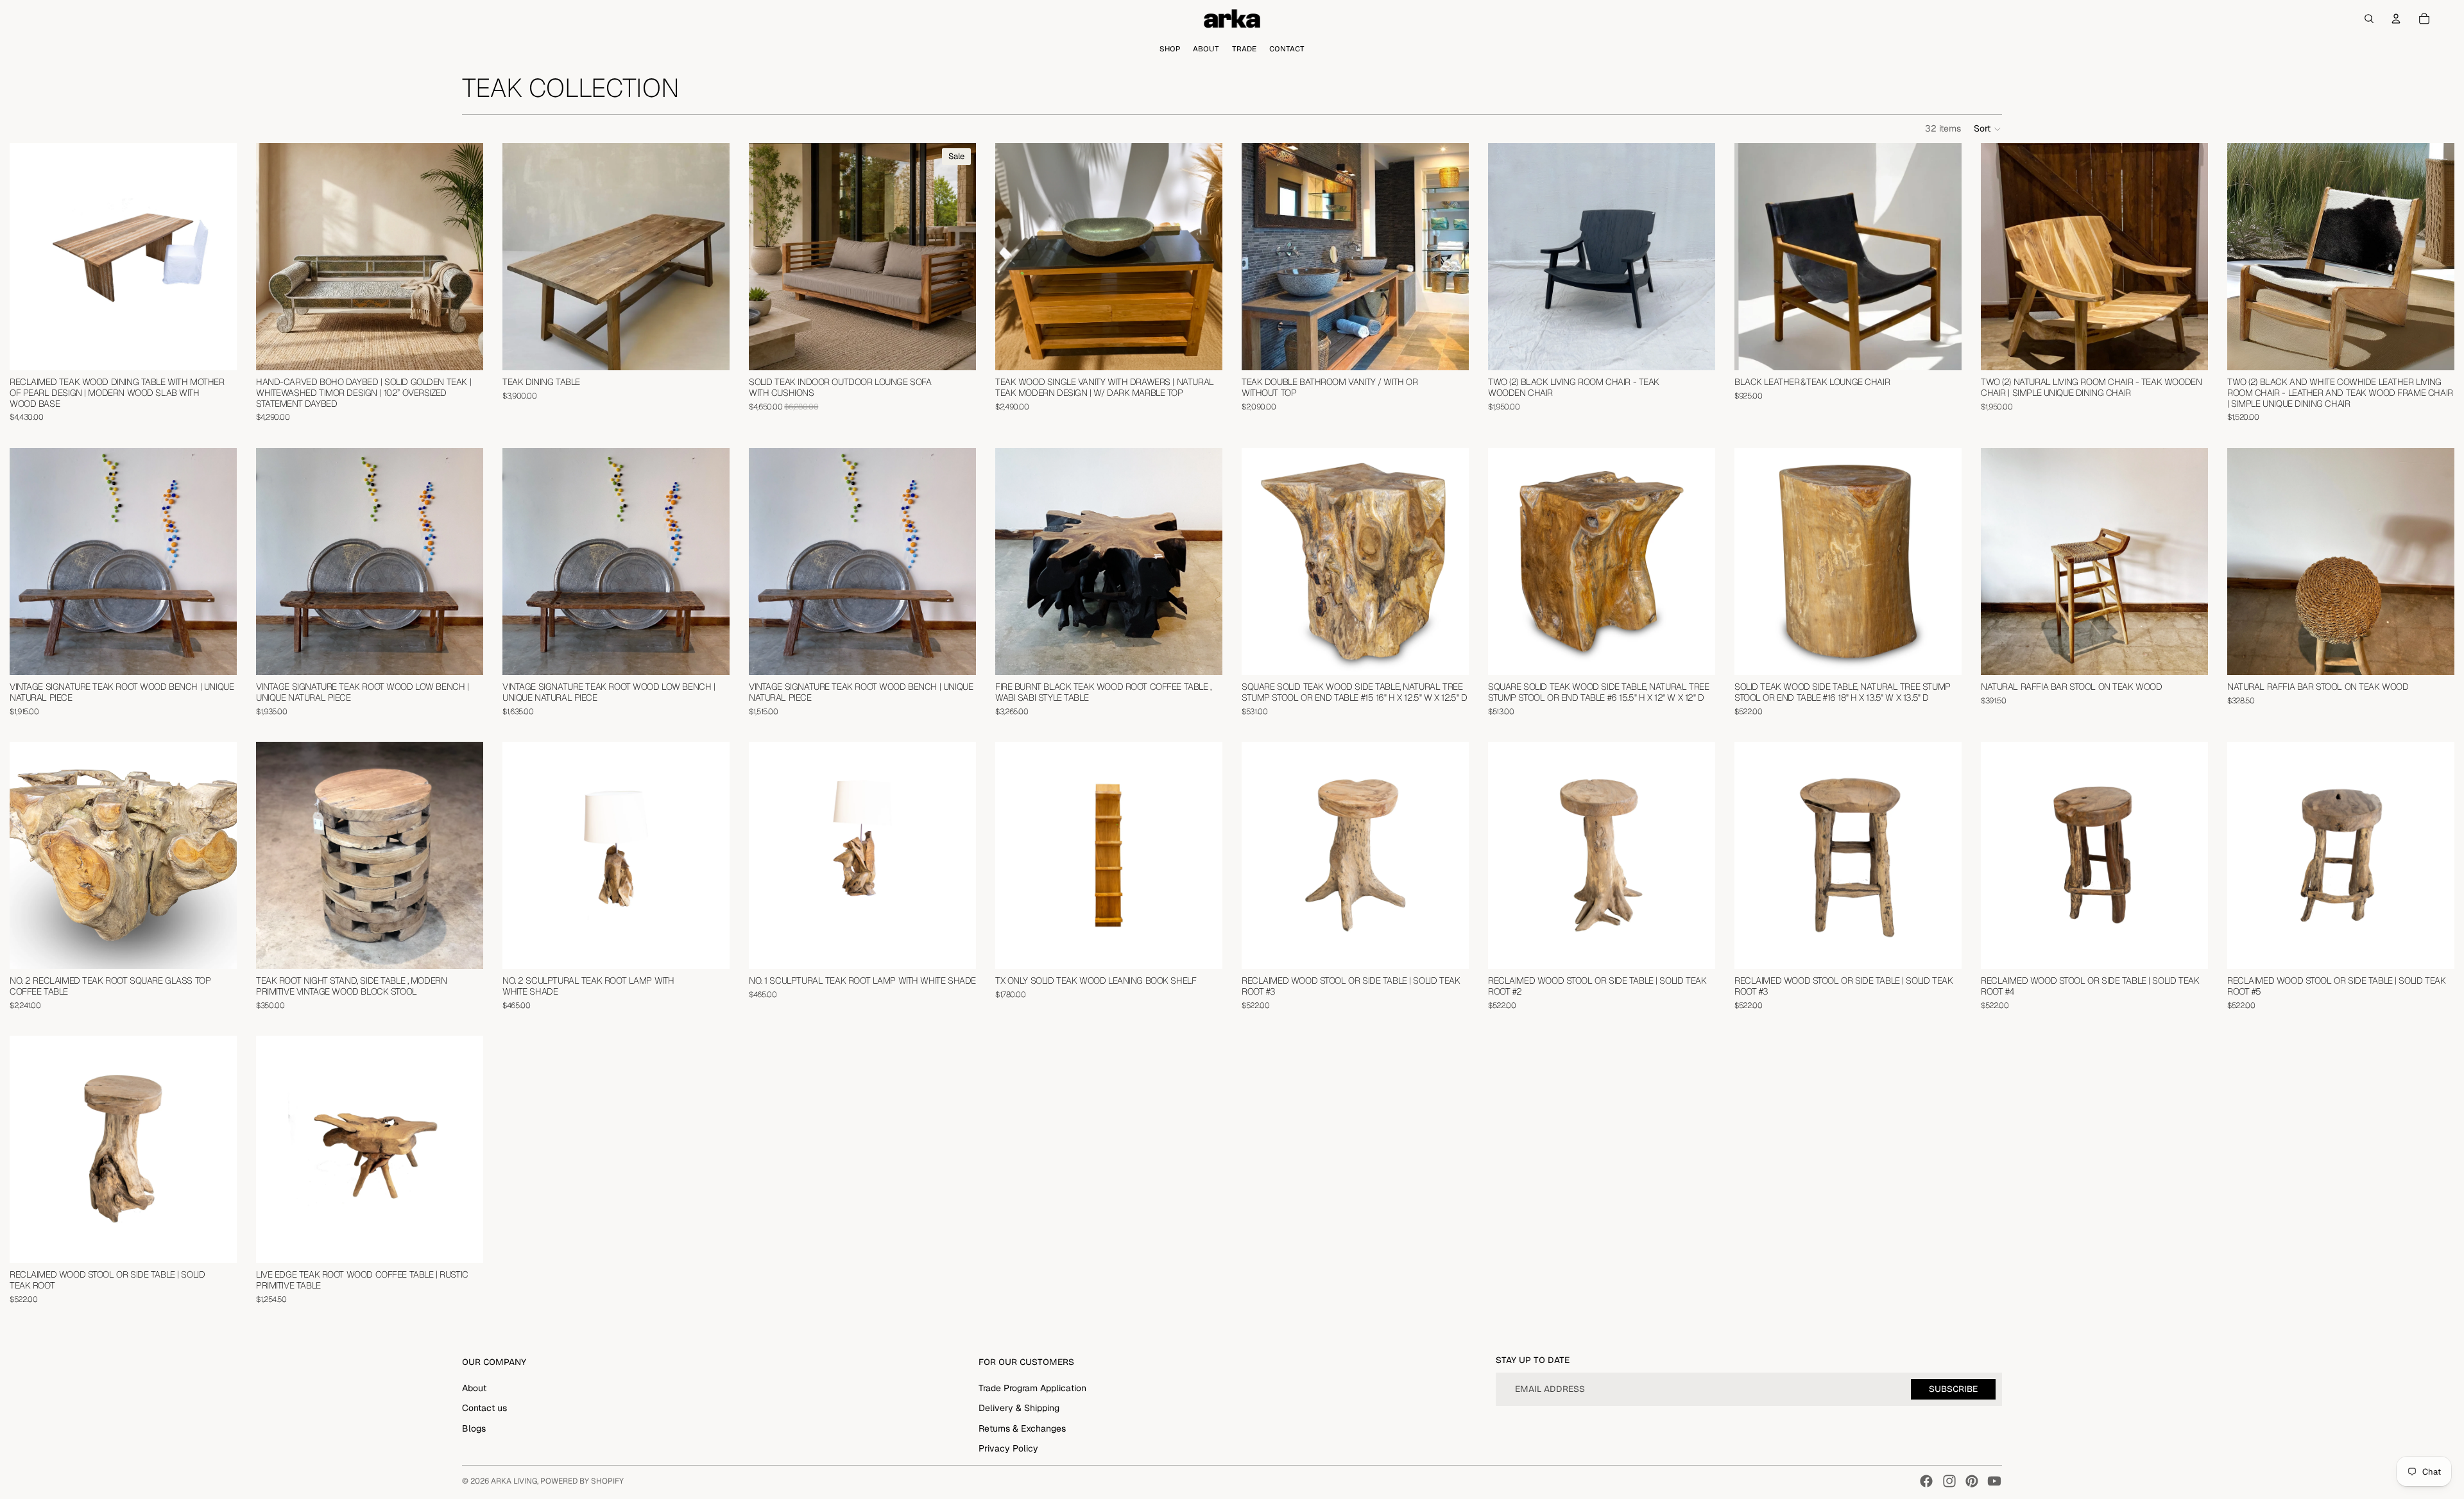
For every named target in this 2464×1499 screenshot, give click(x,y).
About (474, 1388)
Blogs (474, 1428)
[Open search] (2369, 19)
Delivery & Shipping (1019, 1408)
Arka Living (514, 1481)
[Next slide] (218, 257)
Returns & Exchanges (1022, 1428)
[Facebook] (1926, 1481)
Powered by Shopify (582, 1481)
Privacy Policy (1008, 1448)
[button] (1988, 129)
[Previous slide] (29, 257)
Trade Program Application (1032, 1388)
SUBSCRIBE (1953, 1389)
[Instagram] (1949, 1481)
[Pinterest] (1972, 1481)
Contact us (484, 1408)
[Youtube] (1994, 1481)
